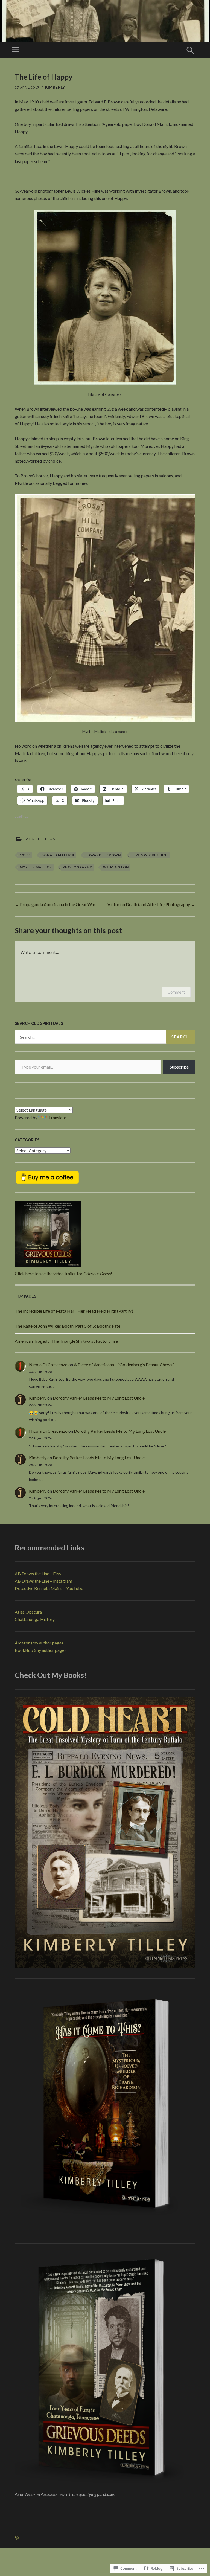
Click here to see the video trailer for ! (63, 1273)
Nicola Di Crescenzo (48, 1364)
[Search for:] (105, 1037)
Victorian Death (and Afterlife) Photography (151, 904)
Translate (57, 1117)
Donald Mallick (58, 855)
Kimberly (55, 87)
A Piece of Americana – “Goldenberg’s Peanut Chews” (124, 1364)
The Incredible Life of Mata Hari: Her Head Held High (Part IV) (74, 1311)
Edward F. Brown (103, 855)
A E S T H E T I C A (41, 839)
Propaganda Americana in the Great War (55, 904)
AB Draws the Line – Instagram (43, 1581)
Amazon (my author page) (39, 1643)
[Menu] (16, 50)
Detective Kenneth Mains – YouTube (49, 1588)
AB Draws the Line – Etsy (38, 1573)
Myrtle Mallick (36, 867)
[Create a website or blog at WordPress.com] (17, 2538)
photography (77, 867)
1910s (25, 855)
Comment (176, 992)
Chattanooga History (35, 1619)
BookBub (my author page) (40, 1650)
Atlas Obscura (28, 1612)
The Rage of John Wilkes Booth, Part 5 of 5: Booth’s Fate (68, 1326)
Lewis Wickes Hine (150, 855)
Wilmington (116, 867)
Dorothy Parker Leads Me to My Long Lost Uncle (99, 1398)
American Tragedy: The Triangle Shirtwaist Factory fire (66, 1341)
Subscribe (179, 1067)
